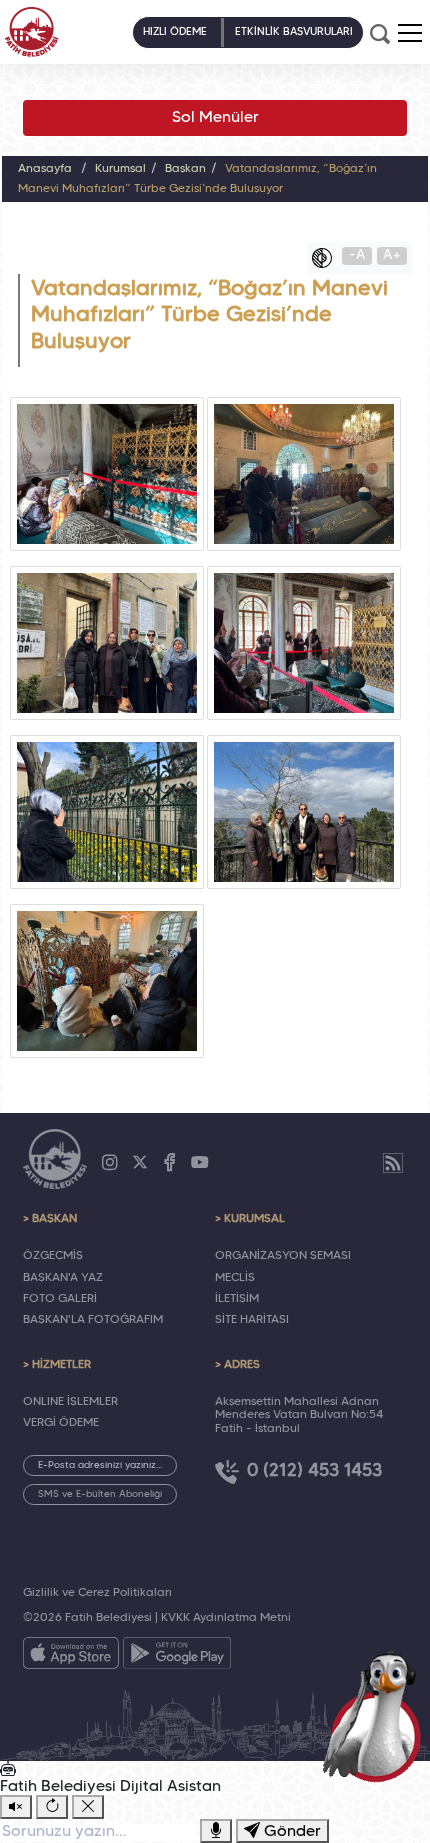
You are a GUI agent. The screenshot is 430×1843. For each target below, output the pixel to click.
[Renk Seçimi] (327, 258)
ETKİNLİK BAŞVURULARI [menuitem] (294, 32)
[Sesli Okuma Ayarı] (16, 1807)
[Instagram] (110, 1163)
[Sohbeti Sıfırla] (52, 1807)
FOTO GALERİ (60, 1299)
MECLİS (235, 1278)
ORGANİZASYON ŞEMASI (283, 1256)
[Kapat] (88, 1807)
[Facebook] (170, 1163)
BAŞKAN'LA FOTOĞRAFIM (93, 1320)
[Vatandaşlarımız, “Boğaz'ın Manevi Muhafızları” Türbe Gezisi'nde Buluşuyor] (106, 474)
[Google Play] (177, 1657)
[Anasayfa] (31, 32)
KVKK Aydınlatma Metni (226, 1618)
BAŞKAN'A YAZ (63, 1278)
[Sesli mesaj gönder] (216, 1831)
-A (357, 255)
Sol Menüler (215, 118)
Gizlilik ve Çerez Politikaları (97, 1593)
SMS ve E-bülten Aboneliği (100, 1494)
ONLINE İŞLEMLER (70, 1402)
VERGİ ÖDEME (61, 1423)
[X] (140, 1163)
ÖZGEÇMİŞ (53, 1256)
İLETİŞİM (237, 1299)
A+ (392, 255)
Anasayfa (45, 169)
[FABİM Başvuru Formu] (376, 1715)
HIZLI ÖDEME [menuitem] (175, 32)
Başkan (185, 169)
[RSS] (393, 1163)
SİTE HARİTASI (252, 1320)
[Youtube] (200, 1163)
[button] (410, 33)
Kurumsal (120, 169)
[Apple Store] (71, 1657)
